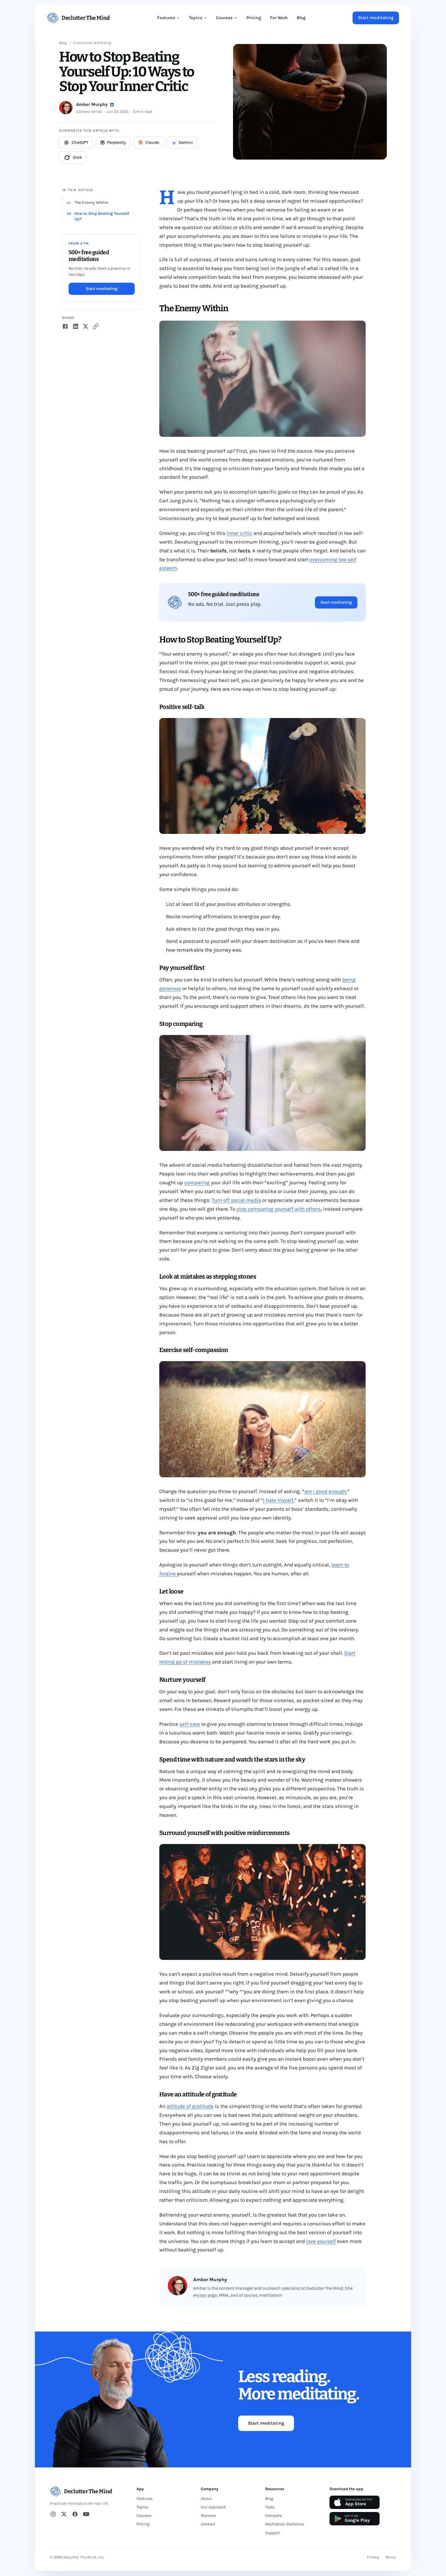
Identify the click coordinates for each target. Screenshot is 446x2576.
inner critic (239, 533)
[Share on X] (86, 326)
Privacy (373, 2557)
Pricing (254, 18)
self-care (190, 1724)
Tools (270, 2507)
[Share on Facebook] (65, 326)
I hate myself (278, 1500)
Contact (208, 2524)
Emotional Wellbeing (92, 43)
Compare (274, 2515)
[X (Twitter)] (64, 2514)
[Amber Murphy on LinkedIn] (112, 105)
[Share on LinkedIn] (76, 326)
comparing (197, 1182)
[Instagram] (53, 2514)
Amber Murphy (92, 105)
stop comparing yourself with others (279, 1209)
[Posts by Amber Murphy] (66, 108)
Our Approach (213, 2507)
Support (273, 2533)
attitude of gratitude (190, 2106)
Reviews (208, 2515)
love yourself (321, 2241)
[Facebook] (75, 2514)
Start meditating (376, 18)
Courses (224, 18)
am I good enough (325, 1491)
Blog (301, 18)
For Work (279, 18)
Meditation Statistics (285, 2524)
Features (166, 18)
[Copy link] (96, 326)
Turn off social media (236, 1200)
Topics (196, 18)
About (206, 2498)
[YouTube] (86, 2514)
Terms (391, 2557)
